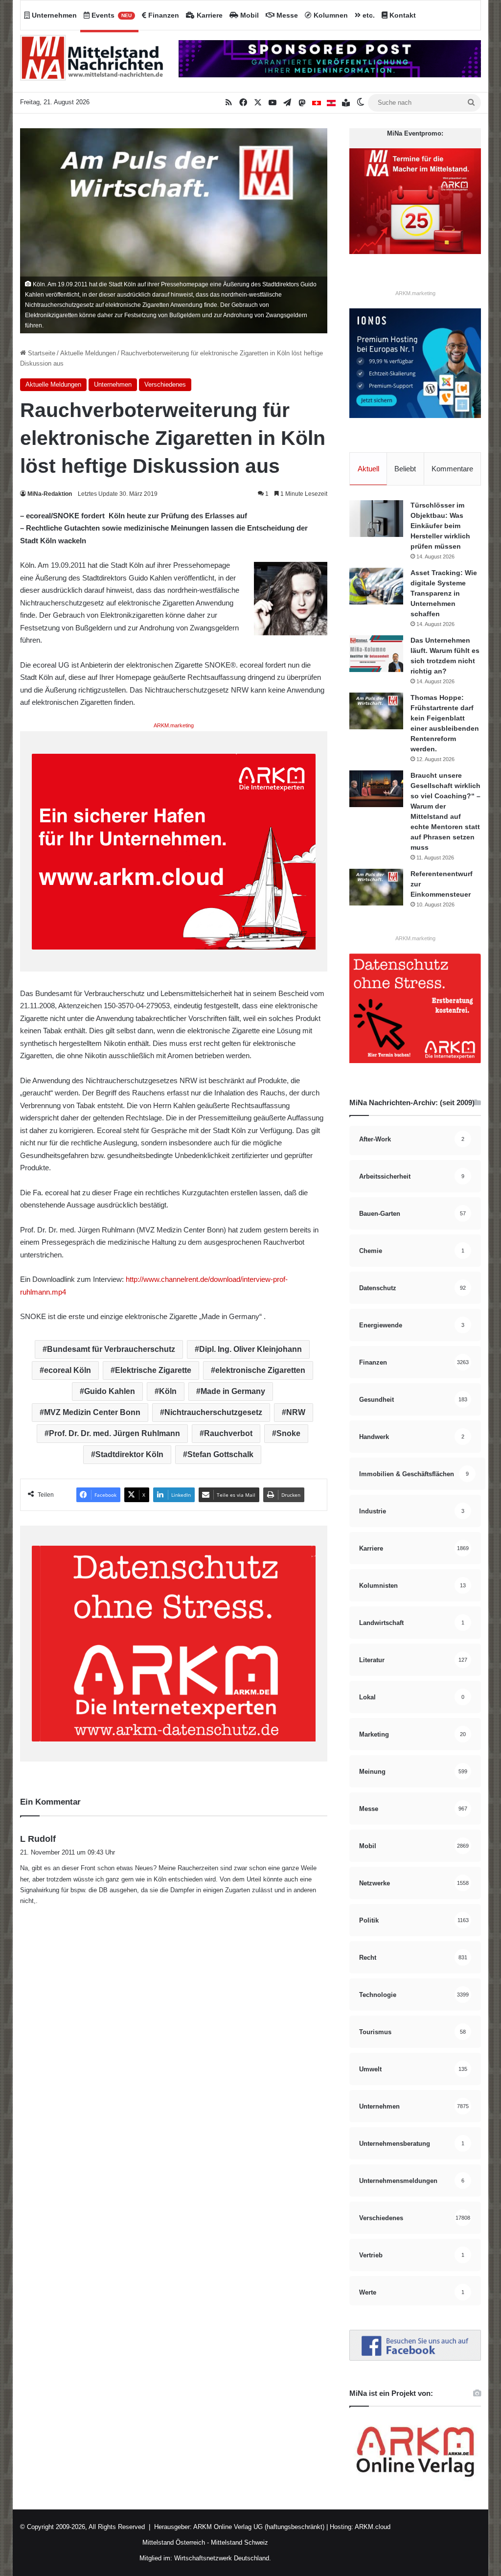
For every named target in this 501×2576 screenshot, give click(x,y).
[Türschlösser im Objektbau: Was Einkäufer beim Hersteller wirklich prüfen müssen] (376, 519)
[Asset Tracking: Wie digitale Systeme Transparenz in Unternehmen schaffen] (376, 586)
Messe (286, 15)
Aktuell (368, 469)
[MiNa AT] (331, 103)
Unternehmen (53, 15)
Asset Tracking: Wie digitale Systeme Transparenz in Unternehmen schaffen (444, 593)
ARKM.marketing (174, 725)
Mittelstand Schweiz (239, 2542)
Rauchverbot (228, 1433)
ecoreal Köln (68, 1370)
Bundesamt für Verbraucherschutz (111, 1349)
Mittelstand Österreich (174, 2542)
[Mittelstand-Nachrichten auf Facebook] (415, 2358)
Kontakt (402, 15)
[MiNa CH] (317, 103)
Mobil (249, 15)
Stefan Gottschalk (220, 1454)
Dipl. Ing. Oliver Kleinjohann (250, 1349)
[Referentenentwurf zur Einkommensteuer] (376, 887)
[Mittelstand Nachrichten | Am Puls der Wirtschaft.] (92, 61)
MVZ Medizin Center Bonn (92, 1412)
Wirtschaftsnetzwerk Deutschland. (223, 2558)
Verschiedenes (165, 384)
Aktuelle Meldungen (88, 353)
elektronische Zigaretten (260, 1370)
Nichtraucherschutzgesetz (213, 1412)
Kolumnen (330, 15)
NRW (296, 1412)
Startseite (41, 353)
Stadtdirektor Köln (129, 1454)
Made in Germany (233, 1391)
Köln (168, 1391)
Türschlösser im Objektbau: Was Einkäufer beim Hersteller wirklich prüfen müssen (440, 526)
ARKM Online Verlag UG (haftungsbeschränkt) (259, 2527)
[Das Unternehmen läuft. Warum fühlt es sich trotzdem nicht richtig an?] (376, 654)
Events (111, 15)
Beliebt (405, 469)
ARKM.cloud (372, 2527)
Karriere (209, 15)
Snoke (288, 1433)
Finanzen (163, 15)
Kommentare (452, 469)
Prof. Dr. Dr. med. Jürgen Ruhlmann (114, 1433)
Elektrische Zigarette (153, 1370)
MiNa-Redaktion (50, 494)
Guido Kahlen (110, 1391)
